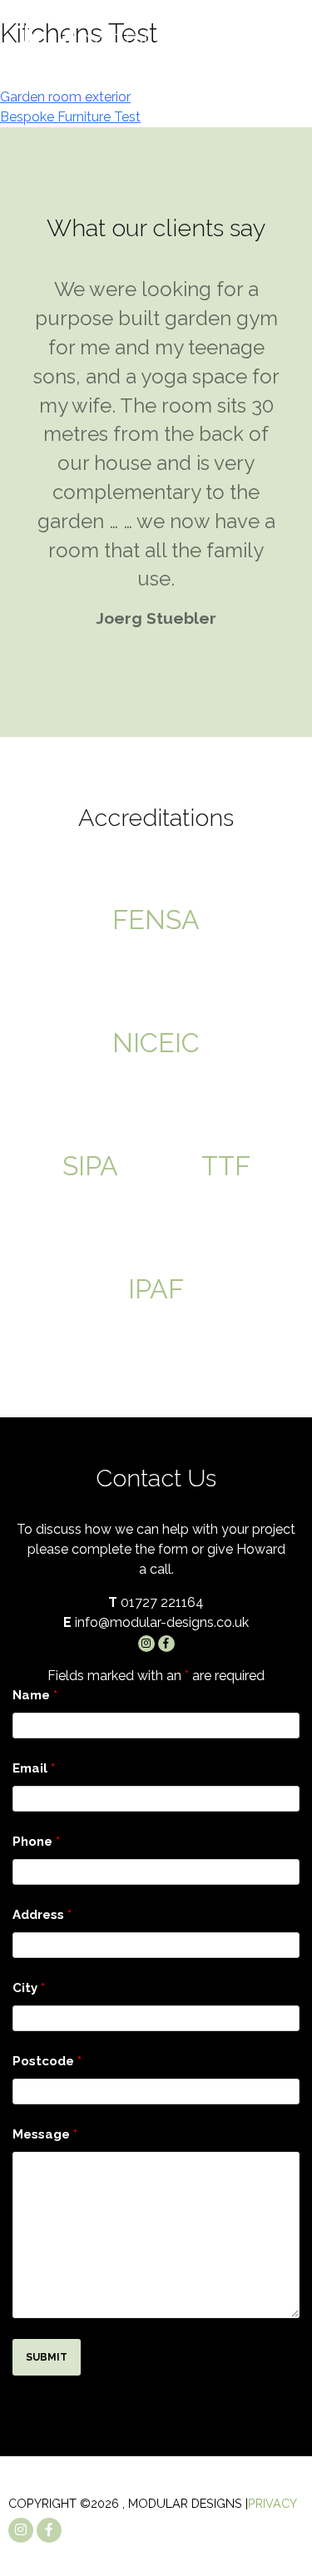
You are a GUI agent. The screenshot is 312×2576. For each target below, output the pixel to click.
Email (34, 1768)
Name (35, 1695)
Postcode (47, 2061)
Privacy (272, 2503)
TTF (226, 1166)
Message (45, 2134)
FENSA (156, 920)
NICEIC (156, 1043)
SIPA (90, 1166)
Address (42, 1915)
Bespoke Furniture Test (70, 117)
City (29, 1988)
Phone (36, 1842)
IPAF (156, 1289)
